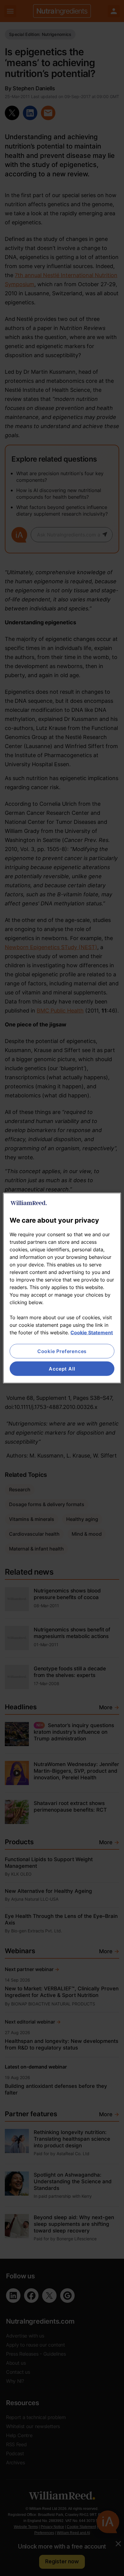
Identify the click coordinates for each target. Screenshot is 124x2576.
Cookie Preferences (62, 1351)
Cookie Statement (92, 1332)
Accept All (62, 1369)
